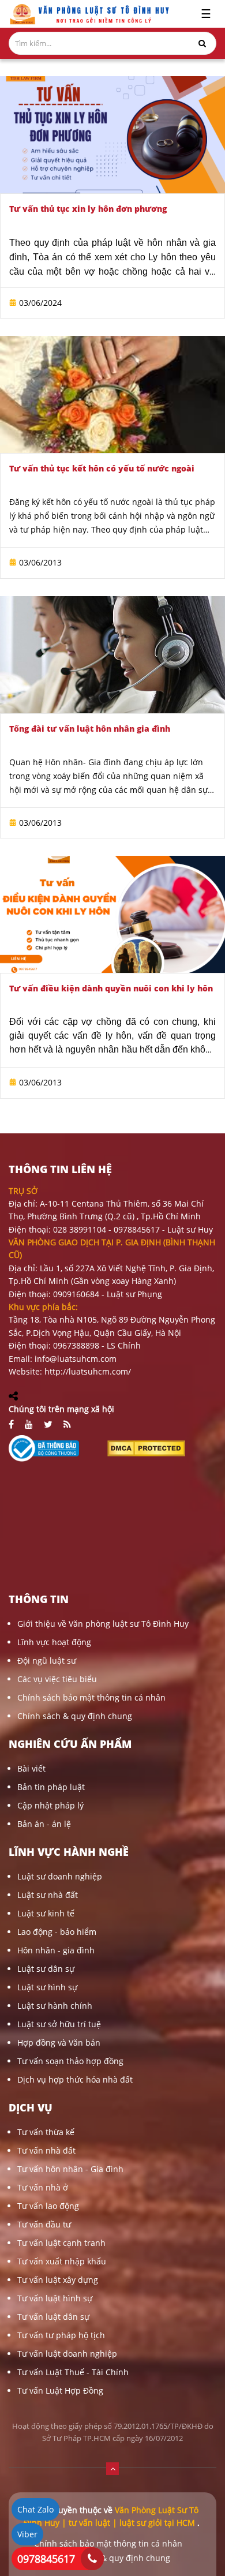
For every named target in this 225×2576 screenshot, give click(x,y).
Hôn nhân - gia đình (56, 1950)
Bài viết (31, 1768)
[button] (112, 2468)
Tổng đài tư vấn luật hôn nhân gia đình (90, 729)
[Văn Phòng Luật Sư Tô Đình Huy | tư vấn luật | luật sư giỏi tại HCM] (89, 14)
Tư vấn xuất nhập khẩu (62, 2261)
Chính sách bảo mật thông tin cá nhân (91, 1697)
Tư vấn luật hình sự (55, 2298)
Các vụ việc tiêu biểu (57, 1679)
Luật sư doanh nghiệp (60, 1876)
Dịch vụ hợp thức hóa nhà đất (75, 2079)
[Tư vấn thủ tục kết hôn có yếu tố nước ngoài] (112, 394)
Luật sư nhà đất (48, 1895)
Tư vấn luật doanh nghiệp (67, 2354)
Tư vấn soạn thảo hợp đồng (70, 2061)
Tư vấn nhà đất (46, 2150)
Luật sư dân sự (46, 1969)
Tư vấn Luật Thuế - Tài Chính (73, 2372)
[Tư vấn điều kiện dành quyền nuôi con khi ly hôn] (112, 914)
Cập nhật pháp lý (50, 1805)
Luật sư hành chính (55, 2006)
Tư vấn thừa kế (46, 2132)
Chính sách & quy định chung (75, 1716)
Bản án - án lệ (44, 1824)
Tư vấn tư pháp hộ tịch (61, 2335)
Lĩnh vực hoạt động (54, 1642)
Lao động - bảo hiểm (57, 1932)
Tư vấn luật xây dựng (58, 2280)
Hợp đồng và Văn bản (59, 2043)
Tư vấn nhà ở (43, 2187)
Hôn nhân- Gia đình (83, 762)
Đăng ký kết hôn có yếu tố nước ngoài (81, 502)
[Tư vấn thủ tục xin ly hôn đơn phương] (112, 135)
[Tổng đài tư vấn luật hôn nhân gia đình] (112, 655)
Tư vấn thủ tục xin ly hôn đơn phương (88, 209)
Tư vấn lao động (48, 2206)
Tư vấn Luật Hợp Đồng (60, 2390)
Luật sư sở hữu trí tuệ (59, 2024)
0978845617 (46, 2559)
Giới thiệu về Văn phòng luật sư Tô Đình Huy (103, 1624)
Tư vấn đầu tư (44, 2224)
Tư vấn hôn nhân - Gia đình (70, 2169)
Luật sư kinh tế (46, 1913)
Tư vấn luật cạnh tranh (61, 2243)
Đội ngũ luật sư (47, 1660)
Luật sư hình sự (47, 1987)
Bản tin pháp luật (51, 1787)
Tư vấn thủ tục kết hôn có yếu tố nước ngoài (102, 468)
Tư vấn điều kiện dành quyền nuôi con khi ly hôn (111, 988)
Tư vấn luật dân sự (53, 2317)
